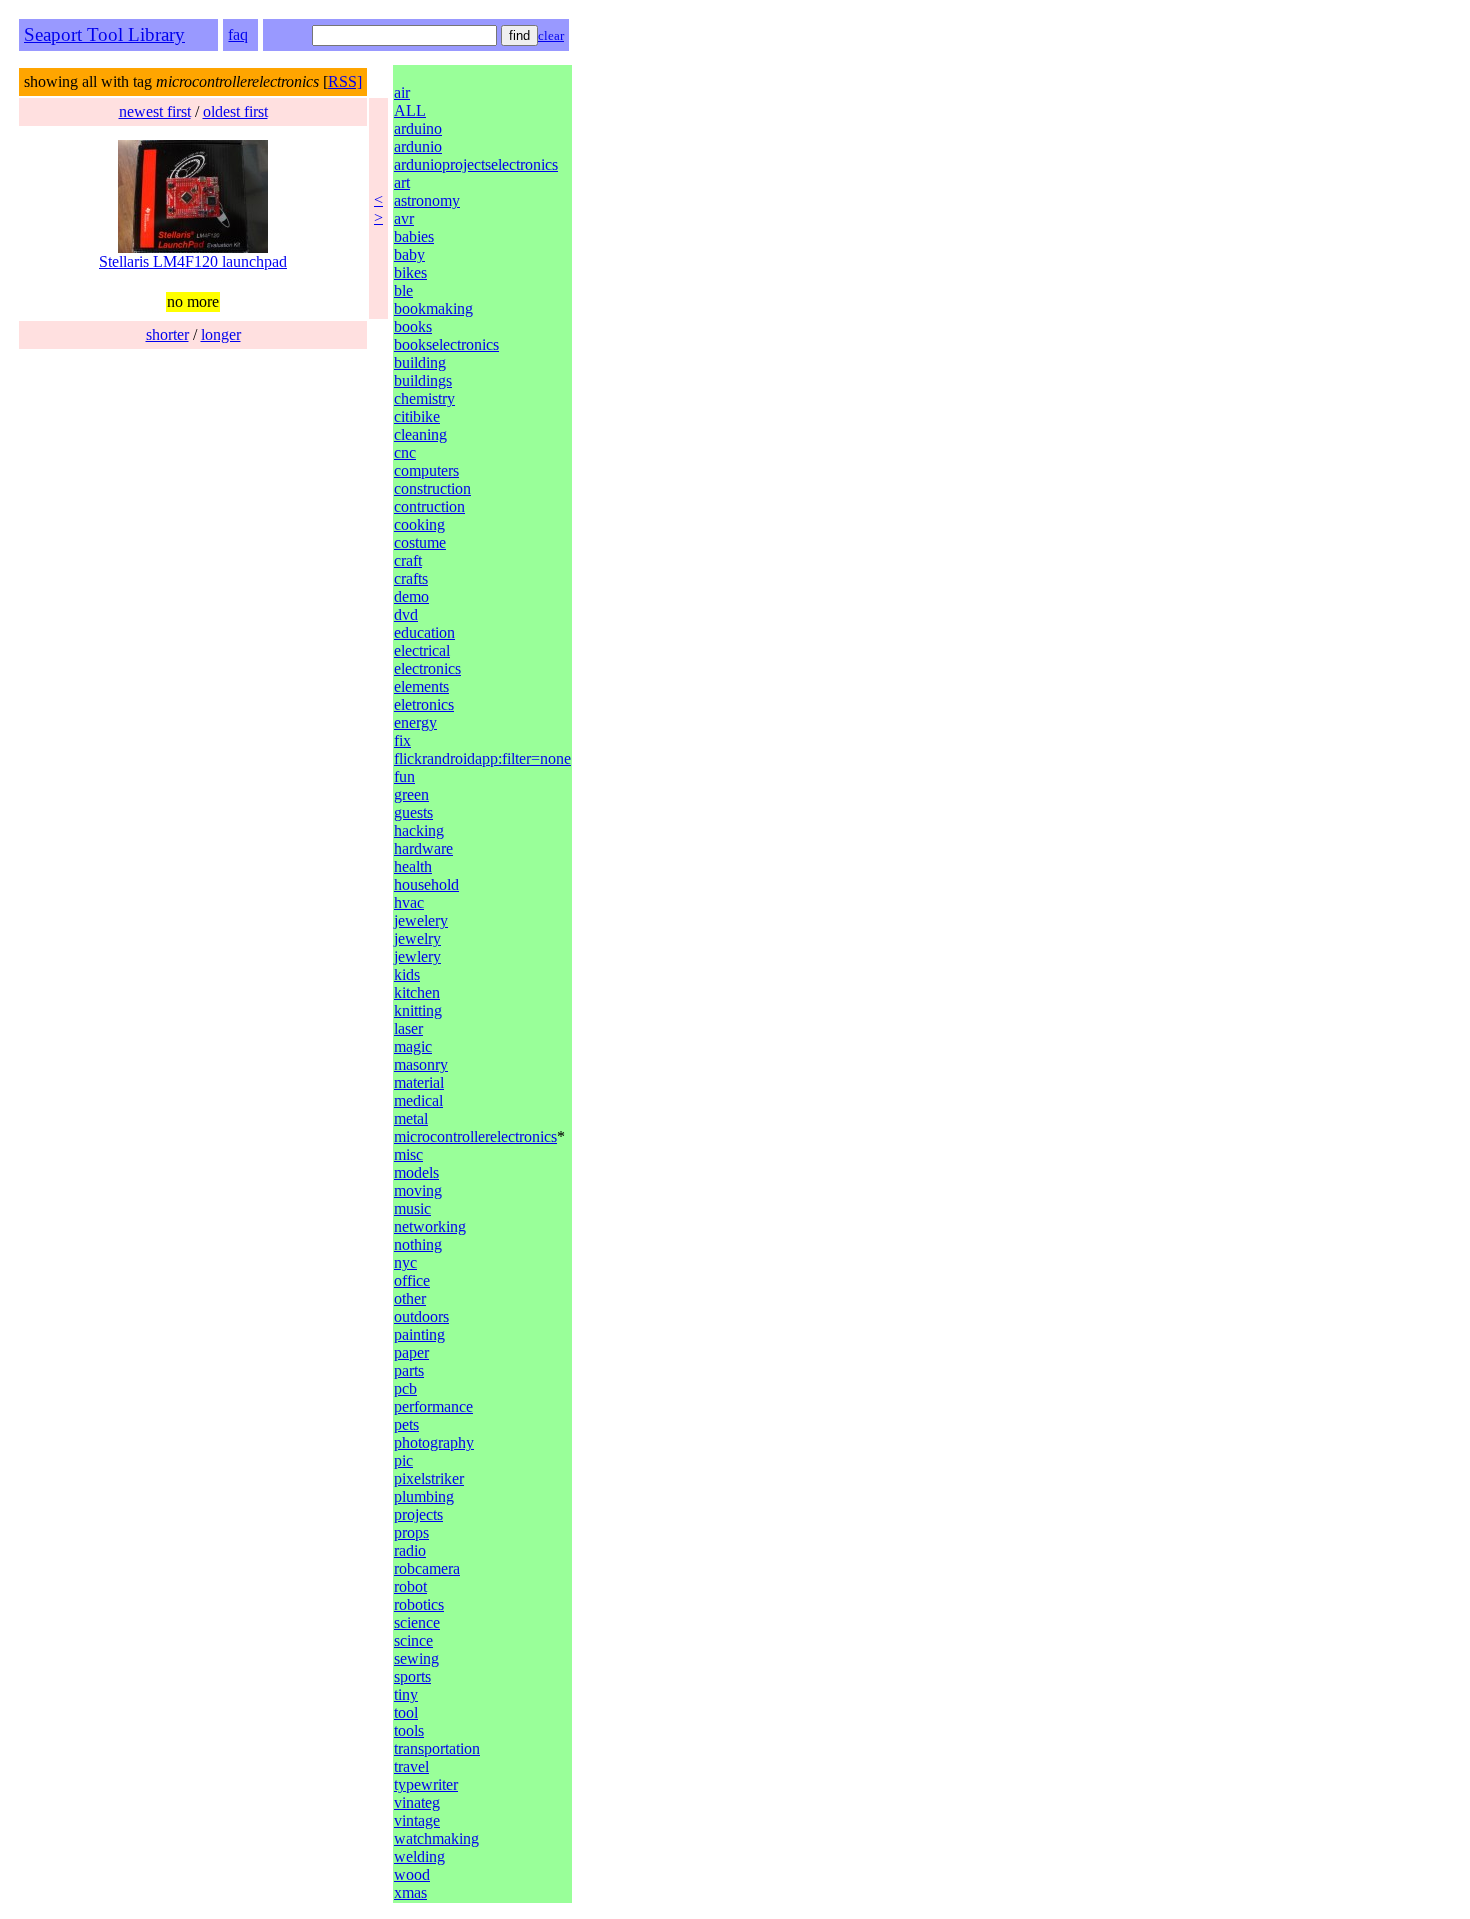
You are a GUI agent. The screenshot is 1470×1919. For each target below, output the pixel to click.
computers (426, 470)
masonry (421, 1064)
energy (415, 722)
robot (410, 1586)
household (426, 884)
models (416, 1172)
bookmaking (433, 308)
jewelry (417, 938)
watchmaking (436, 1838)
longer (221, 334)
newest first (155, 111)
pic (403, 1460)
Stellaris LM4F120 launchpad (193, 261)
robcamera (427, 1568)
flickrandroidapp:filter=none (482, 758)
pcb (405, 1388)
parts (409, 1370)
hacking (419, 830)
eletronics (424, 704)
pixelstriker (429, 1478)
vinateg (417, 1802)
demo (411, 596)
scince (413, 1640)
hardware (423, 848)
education (424, 632)
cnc (405, 452)
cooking (419, 524)
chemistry (424, 398)
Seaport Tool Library (104, 34)
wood (412, 1874)
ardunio (418, 146)
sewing (416, 1658)
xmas (410, 1892)
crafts (411, 578)
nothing (418, 1244)
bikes (410, 272)
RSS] (345, 81)
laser (408, 1028)
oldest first (235, 111)
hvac (409, 902)
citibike (417, 416)
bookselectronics (446, 344)
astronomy (427, 200)
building (420, 362)
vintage (417, 1820)
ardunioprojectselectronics (476, 164)
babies (414, 236)
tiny (406, 1694)
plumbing (424, 1496)
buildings (423, 380)
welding (419, 1856)
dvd (406, 614)
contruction (429, 506)
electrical (422, 650)
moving (418, 1190)
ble (403, 290)
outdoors (421, 1316)
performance (433, 1406)
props (411, 1532)
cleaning (420, 434)
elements (421, 686)
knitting (418, 1010)
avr (404, 218)
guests (413, 812)
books (413, 326)
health (413, 866)
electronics (427, 668)
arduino (418, 128)
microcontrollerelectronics (475, 1136)
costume (420, 542)
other (410, 1298)
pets (406, 1424)
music (412, 1208)
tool (406, 1712)
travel (411, 1766)
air (402, 92)
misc (408, 1154)
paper (411, 1352)
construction (432, 488)
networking (430, 1226)
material (419, 1082)
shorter (167, 334)
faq (238, 34)
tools (409, 1730)
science (417, 1622)
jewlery (417, 956)
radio (410, 1550)
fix (402, 740)
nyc (405, 1262)
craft (408, 560)
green (411, 794)
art (402, 182)
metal (411, 1118)
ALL (410, 110)
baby (409, 254)
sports (412, 1676)
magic (413, 1046)
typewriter (426, 1784)
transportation (437, 1748)
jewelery (421, 920)
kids (407, 974)
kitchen (417, 992)
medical (418, 1100)
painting (419, 1334)
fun (404, 776)
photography (434, 1442)
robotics (419, 1604)
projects (418, 1514)
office (412, 1280)
